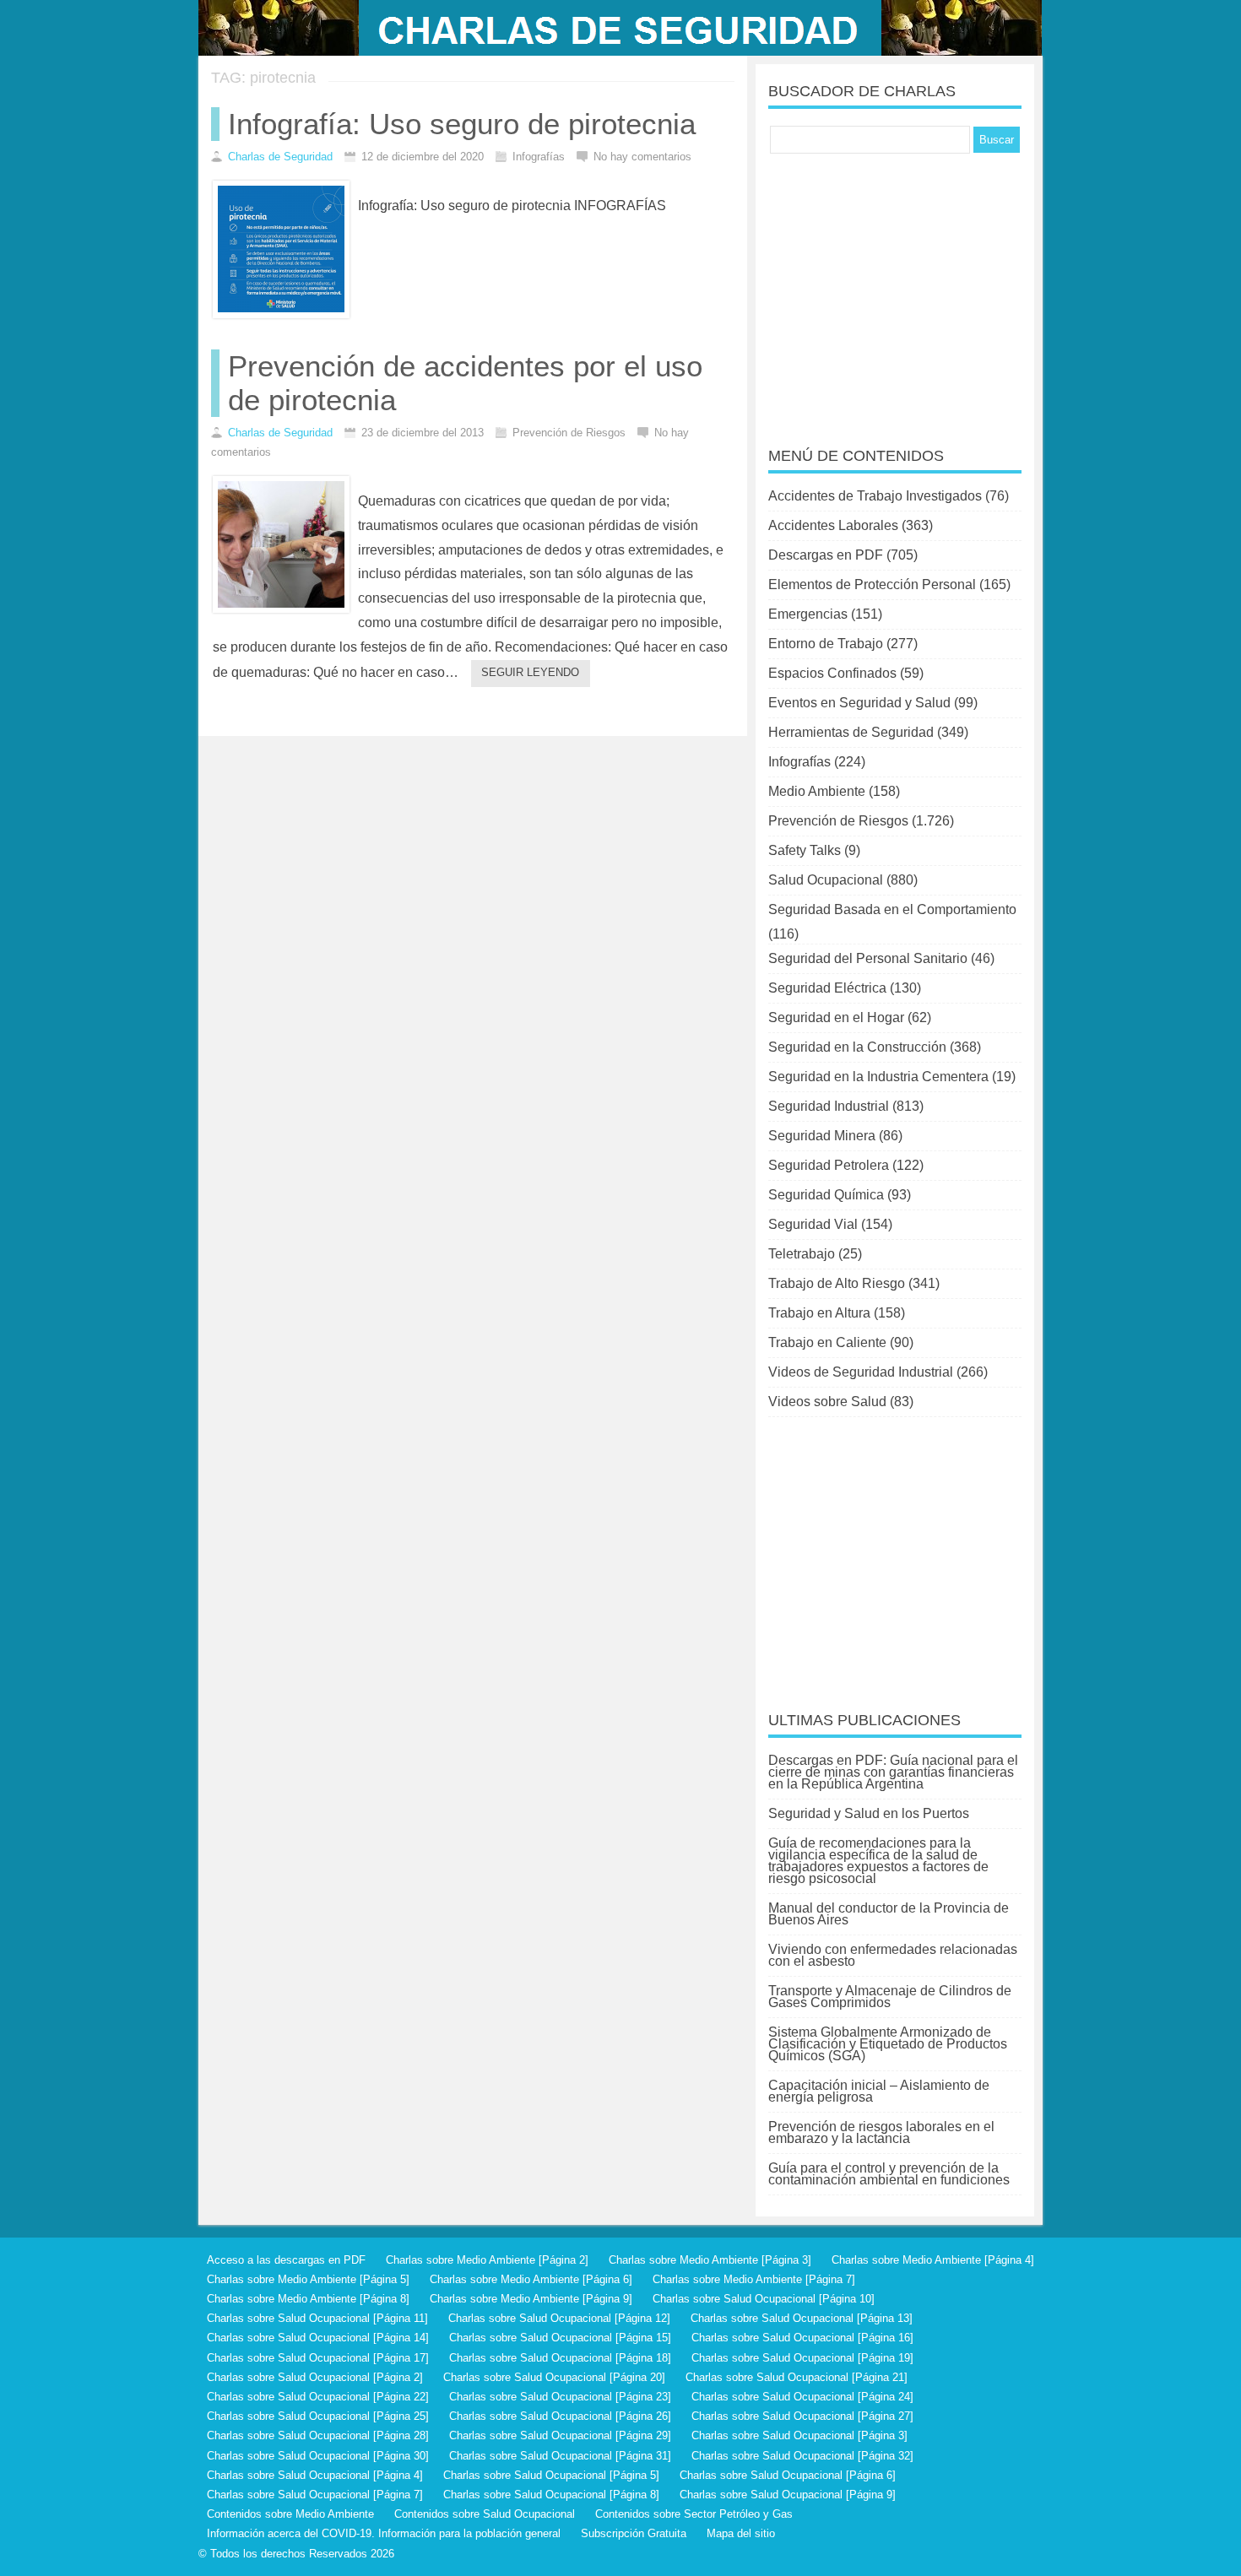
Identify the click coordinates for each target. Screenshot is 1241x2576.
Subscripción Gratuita (634, 2533)
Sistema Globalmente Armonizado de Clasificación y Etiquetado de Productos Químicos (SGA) (888, 2044)
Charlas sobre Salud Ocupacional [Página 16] (802, 2338)
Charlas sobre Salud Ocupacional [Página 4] (315, 2475)
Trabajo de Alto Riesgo (837, 1283)
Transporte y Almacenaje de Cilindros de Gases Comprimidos (890, 1997)
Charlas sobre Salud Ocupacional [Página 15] (560, 2338)
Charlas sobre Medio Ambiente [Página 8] (308, 2299)
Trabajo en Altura (819, 1313)
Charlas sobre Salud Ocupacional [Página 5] (551, 2475)
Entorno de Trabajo (826, 644)
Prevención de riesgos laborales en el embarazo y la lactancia (881, 2132)
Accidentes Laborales (833, 525)
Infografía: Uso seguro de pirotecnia (462, 124)
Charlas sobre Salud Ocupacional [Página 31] (560, 2456)
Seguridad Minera (822, 1136)
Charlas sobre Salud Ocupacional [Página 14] (318, 2338)
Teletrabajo (802, 1254)
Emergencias (808, 614)
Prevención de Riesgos (838, 821)
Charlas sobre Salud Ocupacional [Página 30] (318, 2456)
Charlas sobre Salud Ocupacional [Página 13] (802, 2318)
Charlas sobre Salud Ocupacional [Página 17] (318, 2358)
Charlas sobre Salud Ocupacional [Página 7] (315, 2495)
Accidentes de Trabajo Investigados (875, 496)
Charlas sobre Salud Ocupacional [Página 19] (802, 2358)
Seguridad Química (826, 1195)
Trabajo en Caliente (827, 1342)
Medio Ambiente (817, 791)
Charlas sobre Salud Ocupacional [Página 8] (551, 2495)
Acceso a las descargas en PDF (286, 2260)
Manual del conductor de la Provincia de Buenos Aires (889, 1914)
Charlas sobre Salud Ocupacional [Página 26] (560, 2416)
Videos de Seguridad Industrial (861, 1372)
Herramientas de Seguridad (851, 732)
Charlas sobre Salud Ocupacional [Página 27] (802, 2416)
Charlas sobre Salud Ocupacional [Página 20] (554, 2377)
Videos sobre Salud (827, 1402)
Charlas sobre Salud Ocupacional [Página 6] (788, 2475)
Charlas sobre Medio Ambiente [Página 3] (710, 2260)
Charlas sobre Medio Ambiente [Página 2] (487, 2260)
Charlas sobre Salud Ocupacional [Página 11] (317, 2318)
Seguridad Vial (813, 1224)
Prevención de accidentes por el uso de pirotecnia (465, 383)
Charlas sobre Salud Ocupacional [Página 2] (315, 2377)
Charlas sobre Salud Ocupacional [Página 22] (318, 2397)
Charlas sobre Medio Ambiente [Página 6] (531, 2279)
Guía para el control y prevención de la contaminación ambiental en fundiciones (889, 2174)
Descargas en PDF (826, 555)
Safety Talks (805, 850)
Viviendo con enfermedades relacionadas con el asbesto (893, 1955)
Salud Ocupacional (826, 880)
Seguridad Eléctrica (827, 988)
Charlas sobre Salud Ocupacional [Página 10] (764, 2299)
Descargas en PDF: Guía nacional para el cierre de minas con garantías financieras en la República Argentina (893, 1772)
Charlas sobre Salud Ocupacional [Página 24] (802, 2397)
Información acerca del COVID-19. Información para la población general (384, 2533)
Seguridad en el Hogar (836, 1017)
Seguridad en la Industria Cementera (878, 1077)
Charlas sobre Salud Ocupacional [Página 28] (318, 2435)
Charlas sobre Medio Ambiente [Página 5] (308, 2279)
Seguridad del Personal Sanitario (868, 958)
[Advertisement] (895, 289)
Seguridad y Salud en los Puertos (869, 1813)
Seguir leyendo (530, 672)
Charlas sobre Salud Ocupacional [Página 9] (788, 2495)
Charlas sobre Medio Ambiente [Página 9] (531, 2299)
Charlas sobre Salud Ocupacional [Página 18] (560, 2358)
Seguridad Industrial (829, 1106)
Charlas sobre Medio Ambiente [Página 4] (933, 2260)
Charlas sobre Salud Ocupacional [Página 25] (318, 2416)
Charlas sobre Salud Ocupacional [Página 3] (799, 2435)
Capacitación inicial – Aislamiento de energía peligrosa (879, 2091)
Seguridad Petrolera (829, 1165)
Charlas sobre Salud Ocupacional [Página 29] (560, 2435)
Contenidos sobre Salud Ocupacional (485, 2514)
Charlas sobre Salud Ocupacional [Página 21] (797, 2377)
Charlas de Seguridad (280, 157)
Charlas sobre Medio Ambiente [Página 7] (754, 2279)
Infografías (799, 762)
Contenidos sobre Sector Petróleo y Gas (694, 2514)
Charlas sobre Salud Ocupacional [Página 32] (802, 2456)
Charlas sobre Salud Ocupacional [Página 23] (560, 2397)
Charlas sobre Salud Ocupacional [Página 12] (559, 2318)
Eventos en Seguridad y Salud (859, 703)
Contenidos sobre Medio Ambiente (290, 2514)
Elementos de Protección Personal (872, 584)
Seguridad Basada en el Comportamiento (892, 909)
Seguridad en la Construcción (857, 1047)
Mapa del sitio (741, 2533)
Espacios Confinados (832, 673)
